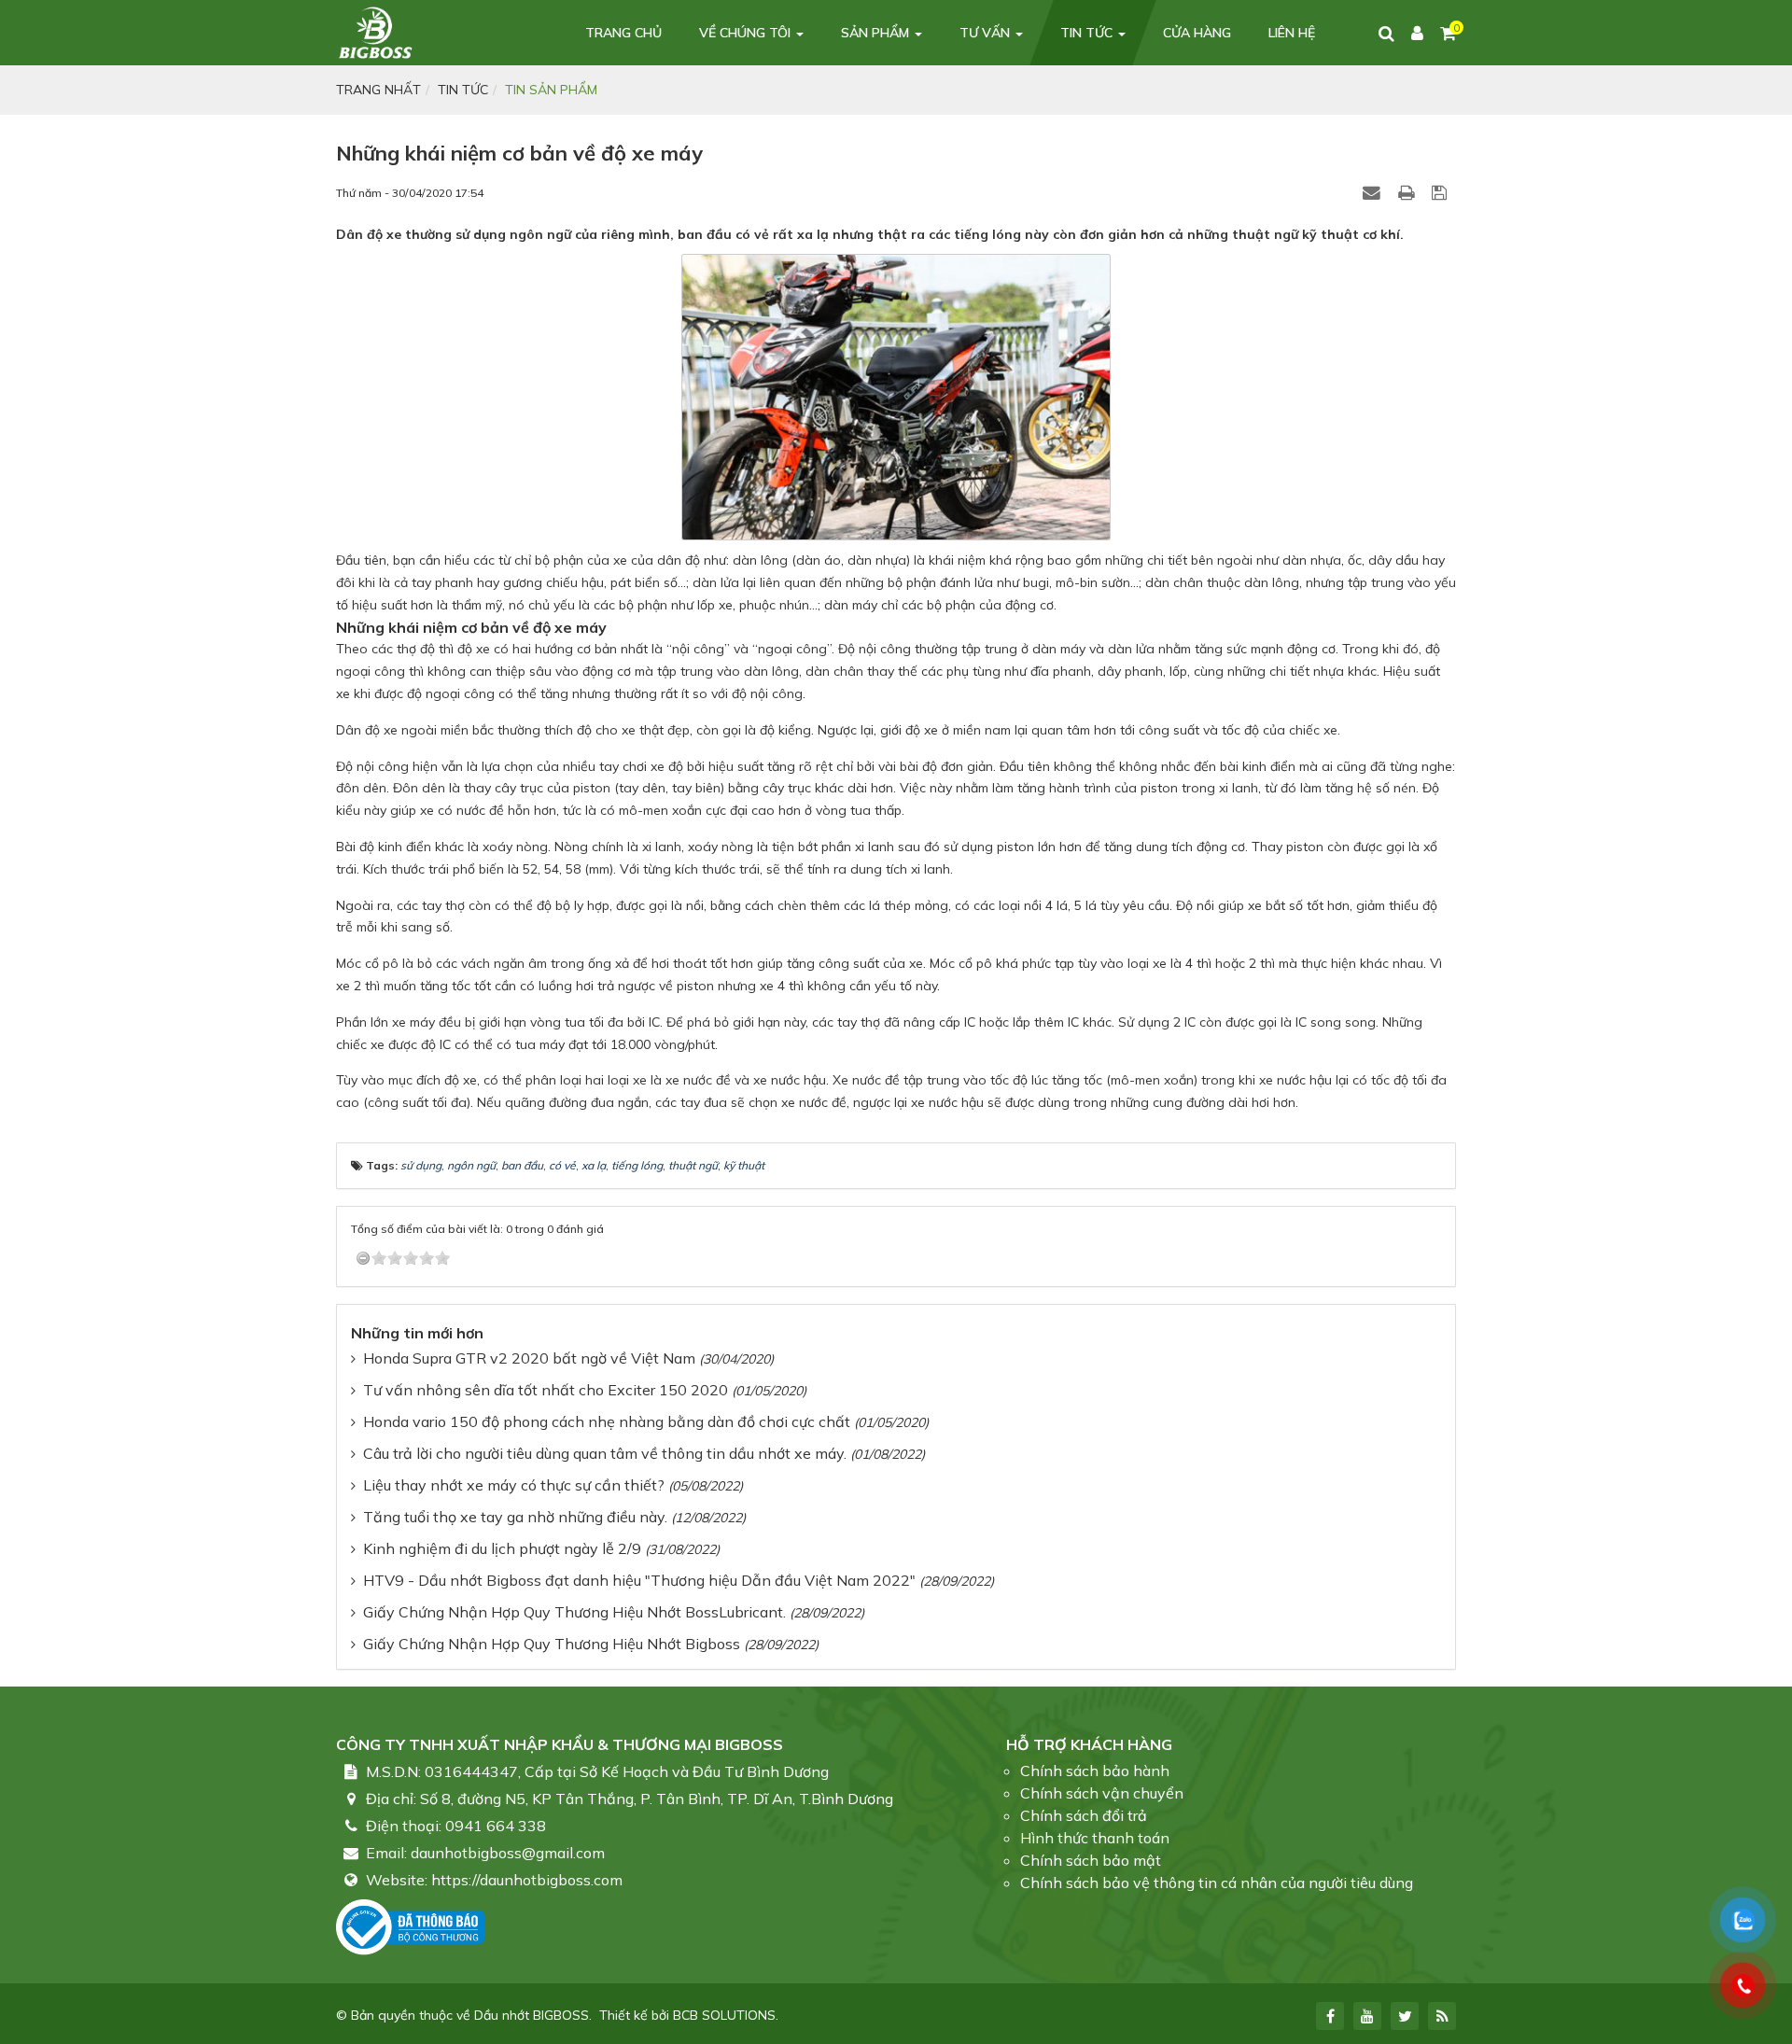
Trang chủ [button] (623, 33)
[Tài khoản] (1417, 33)
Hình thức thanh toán (1095, 1838)
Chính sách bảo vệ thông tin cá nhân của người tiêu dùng (1217, 1883)
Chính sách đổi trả (1084, 1815)
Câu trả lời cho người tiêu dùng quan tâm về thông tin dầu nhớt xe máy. (605, 1453)
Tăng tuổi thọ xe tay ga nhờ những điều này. (515, 1517)
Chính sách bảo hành (1095, 1771)
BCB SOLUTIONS (724, 2015)
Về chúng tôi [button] (747, 33)
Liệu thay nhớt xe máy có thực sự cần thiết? (514, 1485)
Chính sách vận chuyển (1102, 1793)
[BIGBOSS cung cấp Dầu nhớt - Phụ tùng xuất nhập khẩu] (375, 32)
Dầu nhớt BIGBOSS (532, 2015)
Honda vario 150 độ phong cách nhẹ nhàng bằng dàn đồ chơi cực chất (607, 1421)
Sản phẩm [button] (877, 33)
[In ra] (1408, 192)
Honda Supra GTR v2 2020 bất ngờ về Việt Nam (529, 1358)
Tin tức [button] (1088, 33)
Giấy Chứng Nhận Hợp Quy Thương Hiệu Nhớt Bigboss (552, 1644)
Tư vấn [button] (987, 33)
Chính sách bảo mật (1091, 1860)
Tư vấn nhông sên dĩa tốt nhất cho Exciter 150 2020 (546, 1390)
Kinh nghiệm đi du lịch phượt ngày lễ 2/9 (502, 1548)
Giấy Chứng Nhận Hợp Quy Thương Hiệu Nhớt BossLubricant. (574, 1612)
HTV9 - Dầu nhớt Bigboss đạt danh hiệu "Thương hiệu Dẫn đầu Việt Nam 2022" (639, 1580)
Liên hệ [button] (1292, 33)
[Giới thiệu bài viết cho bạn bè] (1374, 192)
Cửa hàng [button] (1197, 33)
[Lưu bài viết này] (1442, 192)
